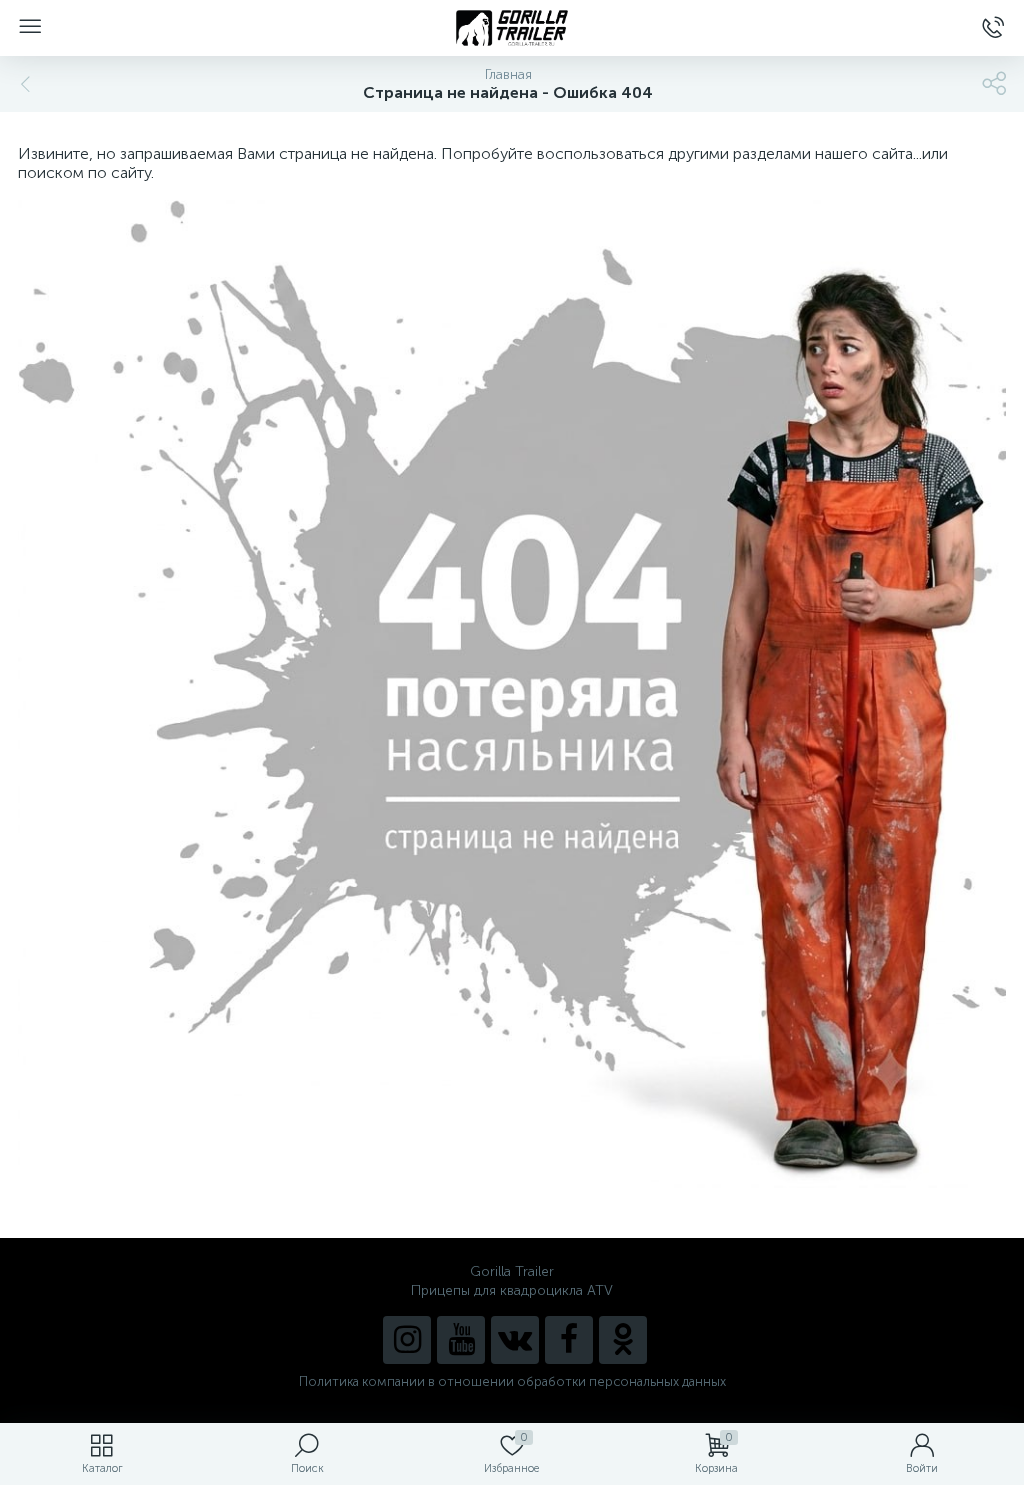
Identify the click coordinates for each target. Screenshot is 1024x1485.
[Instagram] (407, 1340)
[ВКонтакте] (515, 1340)
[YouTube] (461, 1340)
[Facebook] (569, 1340)
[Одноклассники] (623, 1340)
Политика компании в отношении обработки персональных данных (512, 1381)
